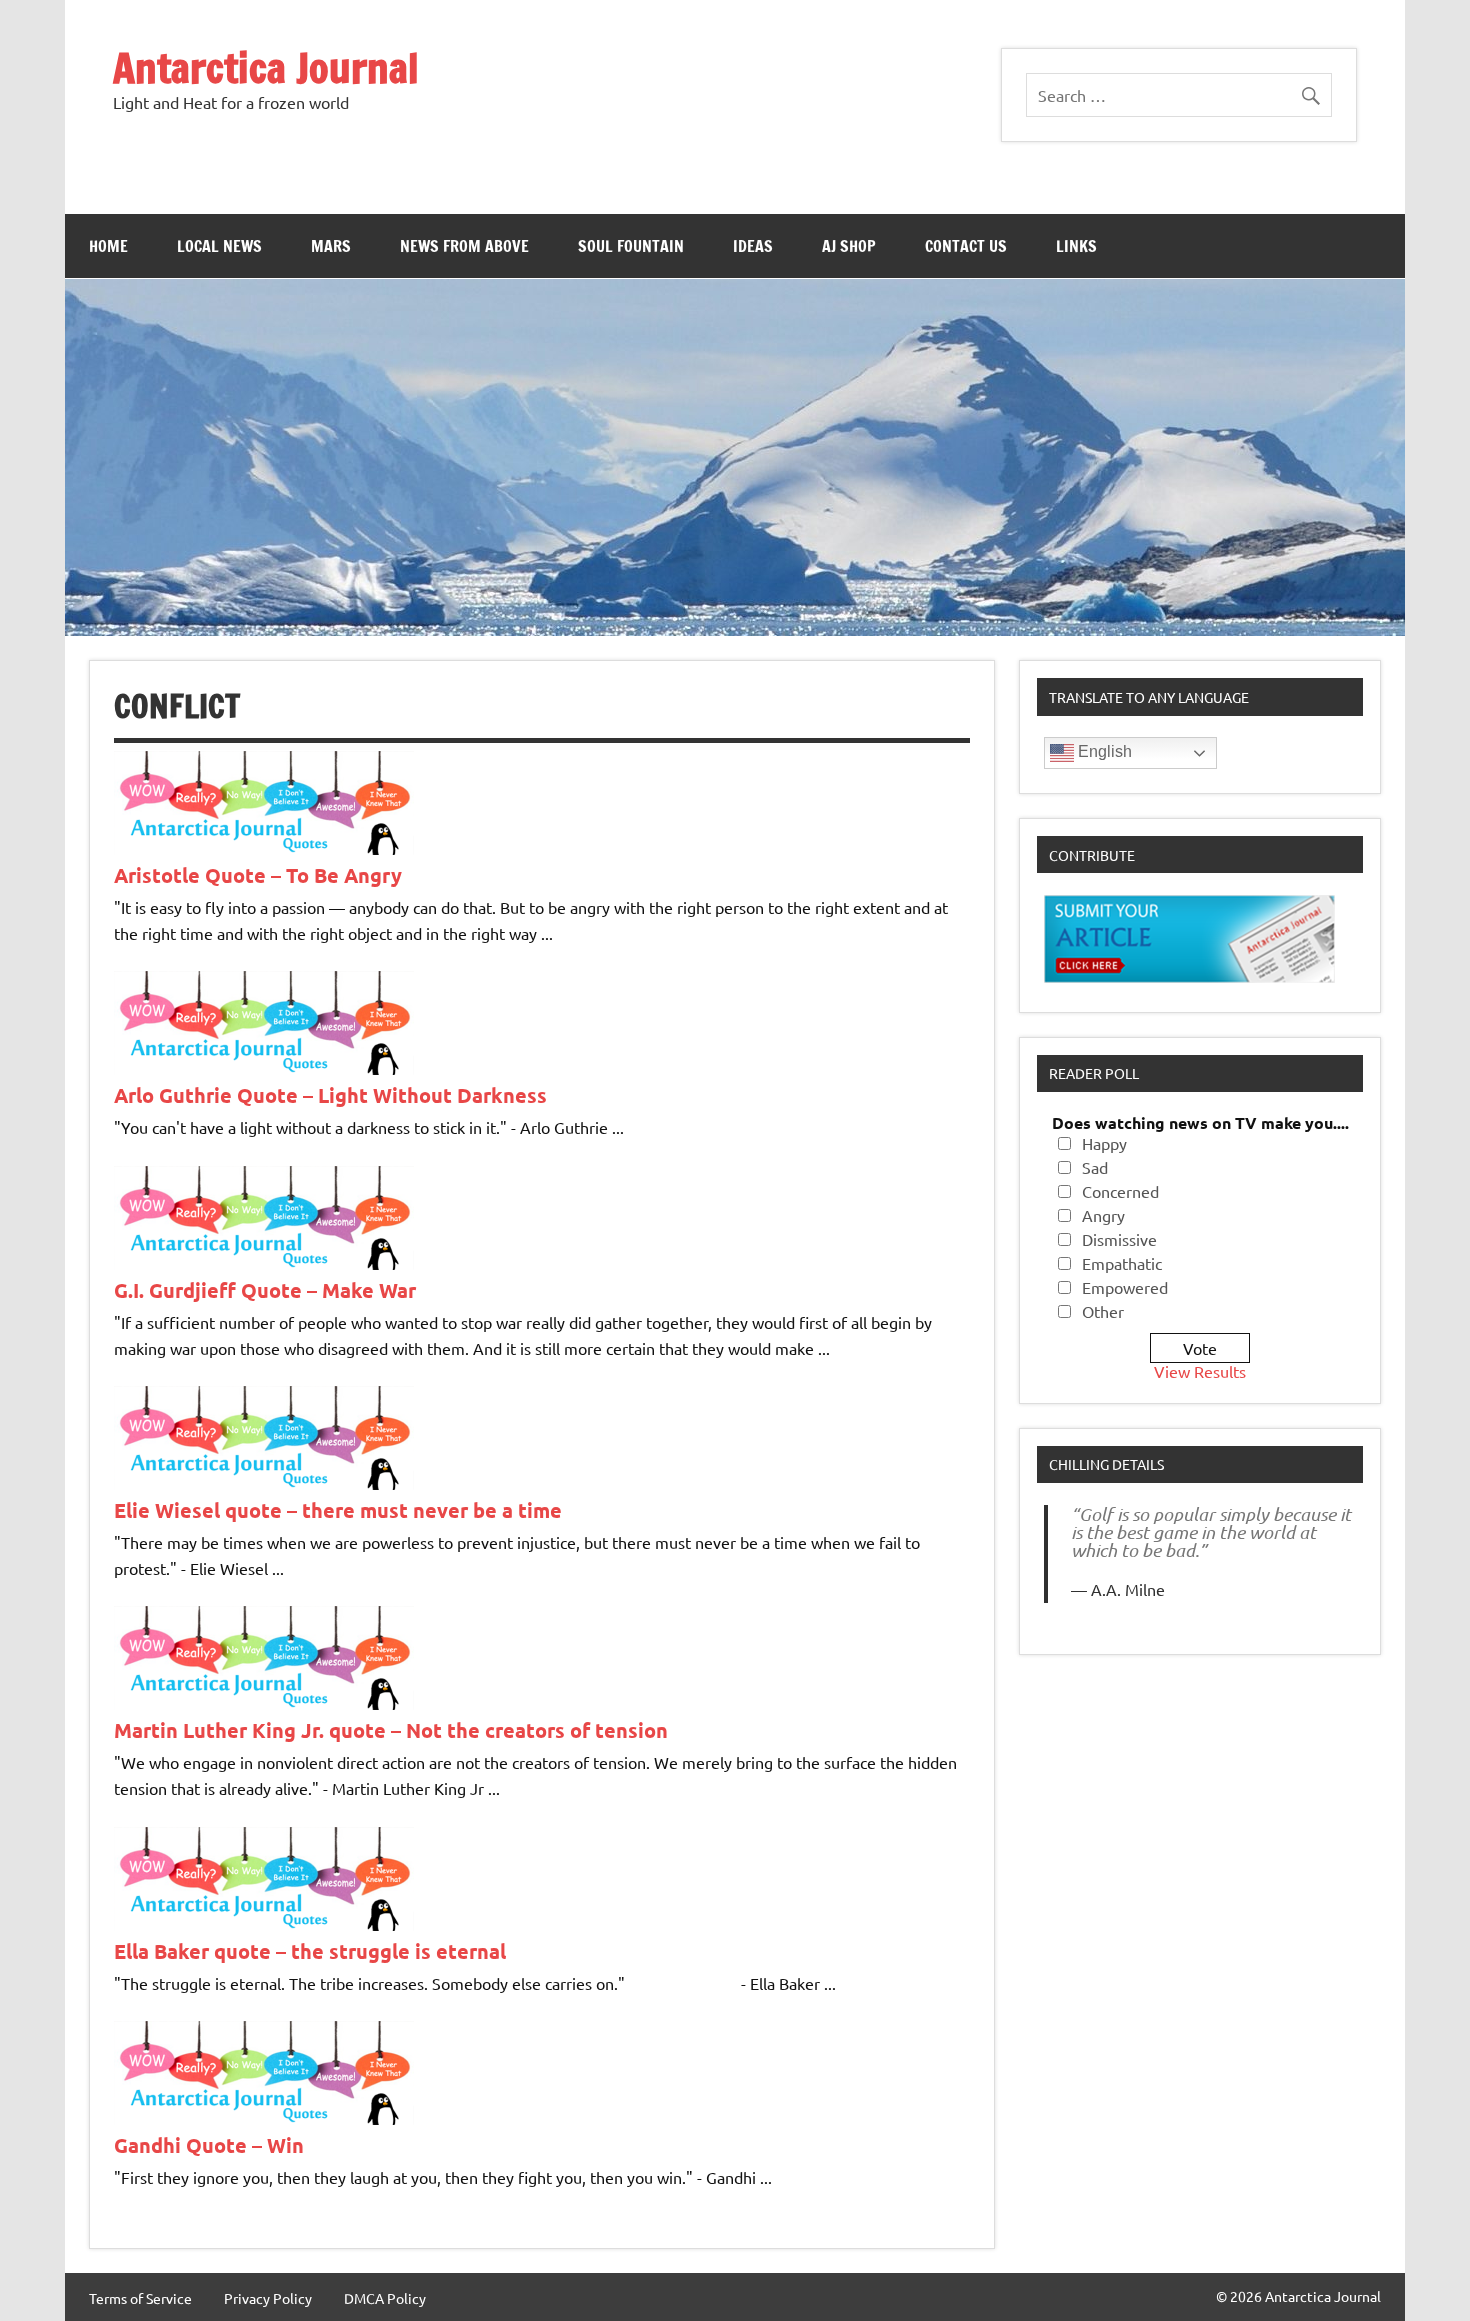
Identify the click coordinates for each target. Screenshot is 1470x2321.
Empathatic (1122, 1263)
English (1103, 751)
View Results (1200, 1371)
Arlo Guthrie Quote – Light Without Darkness (330, 1095)
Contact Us (966, 246)
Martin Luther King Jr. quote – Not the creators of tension (391, 1730)
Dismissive (1119, 1239)
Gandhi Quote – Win (209, 2145)
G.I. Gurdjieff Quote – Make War (265, 1290)
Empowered (1125, 1287)
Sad (1095, 1167)
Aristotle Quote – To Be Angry (258, 875)
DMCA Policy (385, 2298)
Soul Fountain (631, 246)
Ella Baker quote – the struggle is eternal (310, 1951)
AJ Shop (849, 246)
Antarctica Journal (266, 67)
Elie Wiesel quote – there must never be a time (338, 1510)
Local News (219, 246)
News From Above (464, 246)
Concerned (1120, 1191)
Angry (1103, 1215)
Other (1103, 1311)
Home (108, 246)
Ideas (753, 246)
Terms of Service (140, 2298)
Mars (331, 246)
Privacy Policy (268, 2298)
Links (1076, 246)
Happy (1104, 1143)
